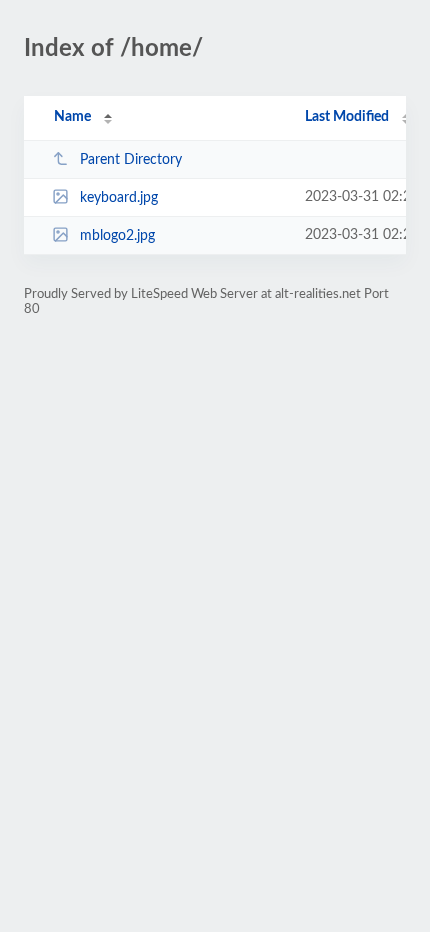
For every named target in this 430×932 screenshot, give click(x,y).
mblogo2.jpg (117, 236)
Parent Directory (131, 160)
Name (72, 117)
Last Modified (347, 117)
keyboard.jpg (119, 198)
